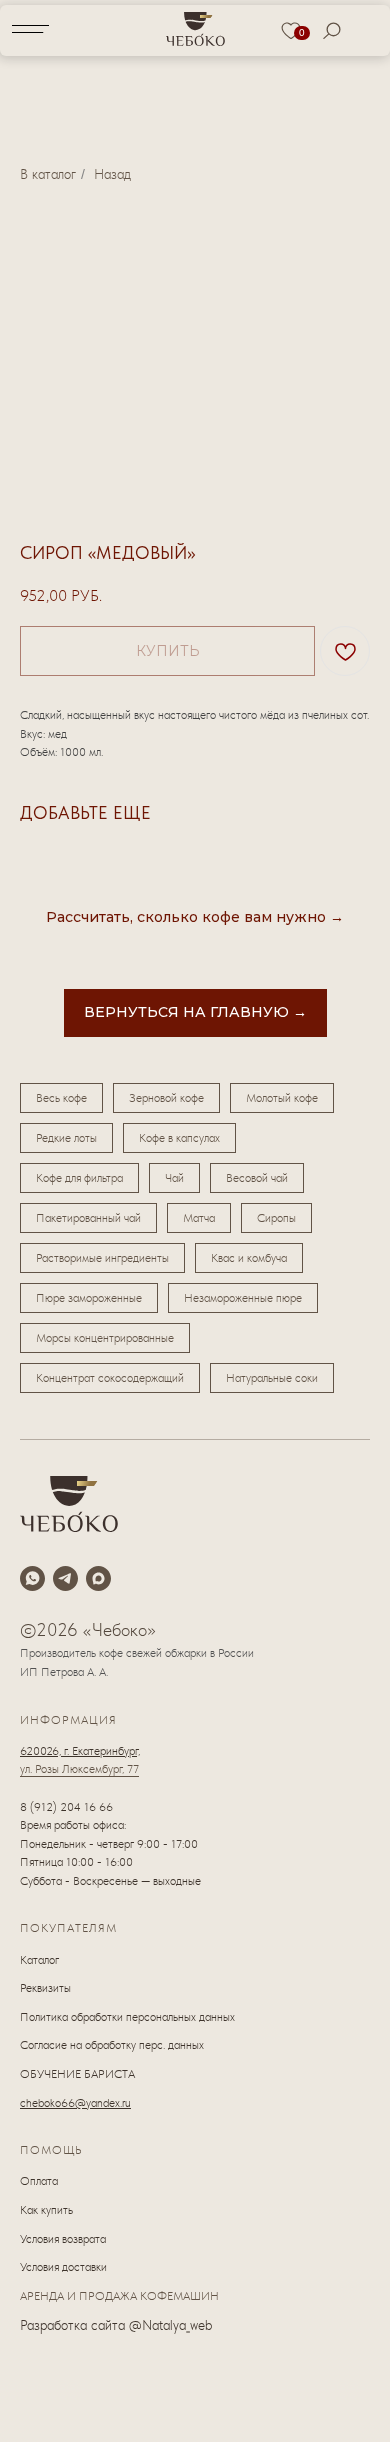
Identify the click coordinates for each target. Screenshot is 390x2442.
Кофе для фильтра (79, 1178)
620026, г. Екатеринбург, (80, 1751)
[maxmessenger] (98, 1578)
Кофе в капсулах (179, 1138)
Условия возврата (63, 2239)
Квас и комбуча (249, 1258)
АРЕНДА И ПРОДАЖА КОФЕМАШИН (119, 2296)
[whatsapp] (32, 1578)
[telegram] (65, 1578)
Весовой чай (257, 1178)
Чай (174, 1178)
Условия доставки (63, 2267)
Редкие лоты (66, 1138)
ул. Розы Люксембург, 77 (79, 1769)
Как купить (46, 2210)
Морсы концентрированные (105, 1338)
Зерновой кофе (166, 1098)
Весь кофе (61, 1098)
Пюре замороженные (89, 1298)
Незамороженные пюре (243, 1298)
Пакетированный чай (88, 1218)
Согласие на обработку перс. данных (112, 2045)
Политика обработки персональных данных (127, 2017)
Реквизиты (45, 1988)
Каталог (39, 1960)
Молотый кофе (282, 1098)
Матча (199, 1218)
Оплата (39, 2181)
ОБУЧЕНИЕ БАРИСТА (77, 2074)
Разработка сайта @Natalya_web (116, 2325)
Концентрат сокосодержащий (110, 1378)
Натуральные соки (272, 1378)
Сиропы (276, 1218)
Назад (112, 174)
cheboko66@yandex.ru (75, 2103)
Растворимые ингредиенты (102, 1258)
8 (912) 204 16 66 (66, 1807)
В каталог (48, 174)
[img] (196, 29)
